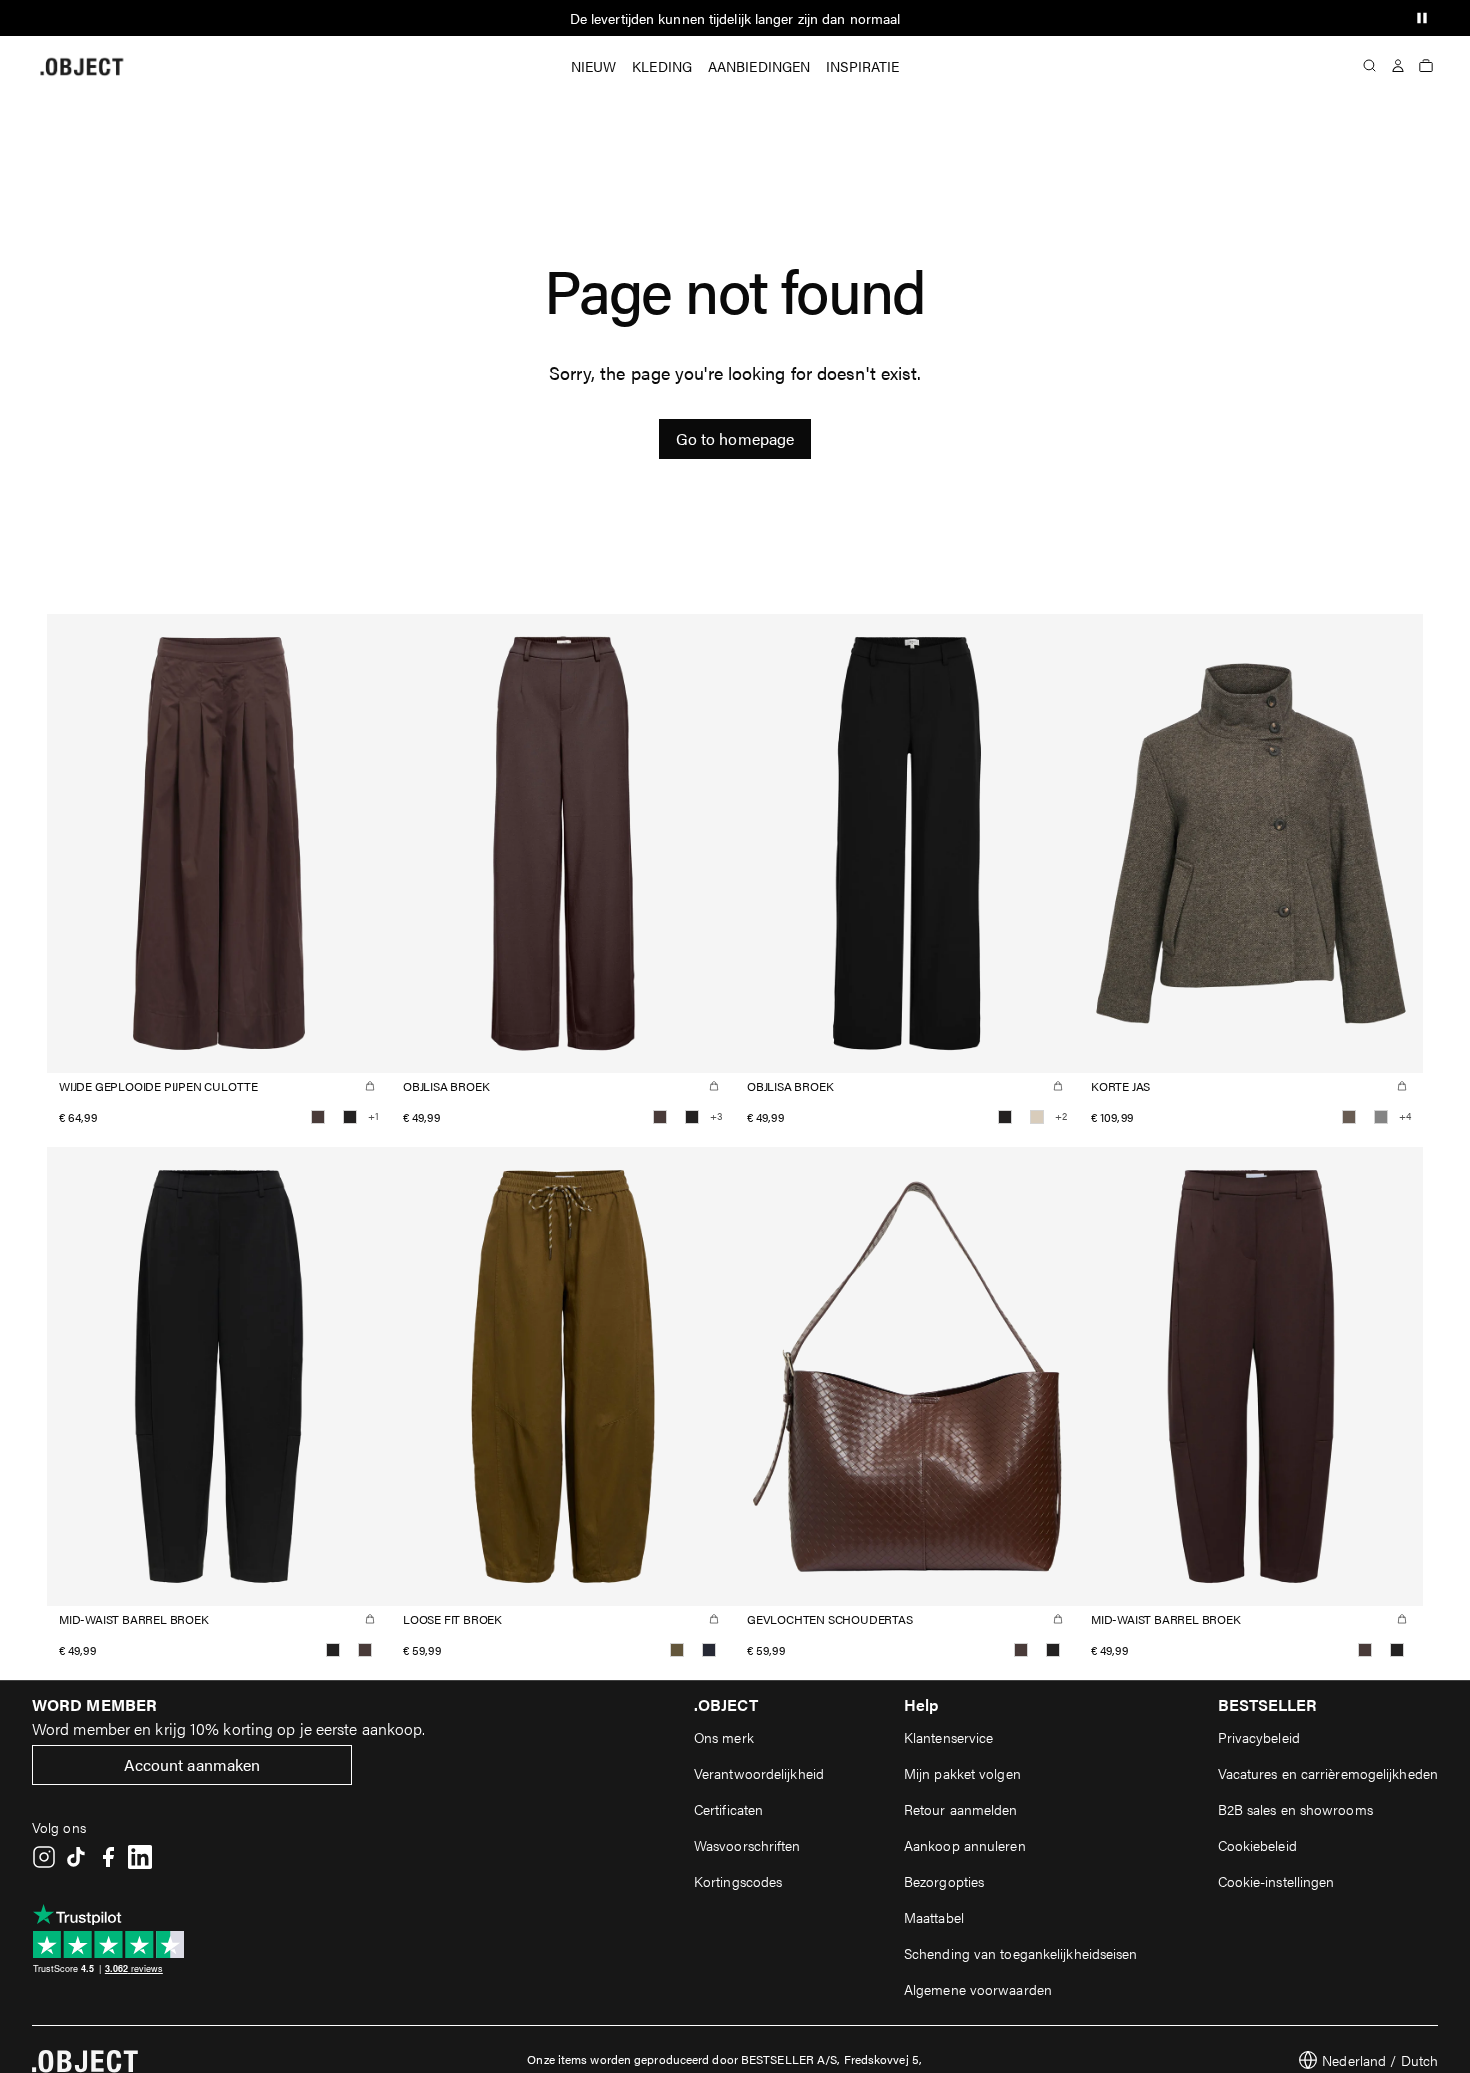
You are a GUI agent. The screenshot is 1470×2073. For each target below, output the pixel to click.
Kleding (662, 66)
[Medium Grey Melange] (1381, 1117)
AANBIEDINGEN (759, 66)
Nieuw (594, 66)
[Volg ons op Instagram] (44, 1857)
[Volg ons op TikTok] (76, 1857)
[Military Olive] (677, 1650)
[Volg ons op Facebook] (108, 1857)
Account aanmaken (192, 1764)
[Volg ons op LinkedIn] (140, 1857)
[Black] (350, 1117)
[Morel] (1349, 1117)
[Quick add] (370, 1086)
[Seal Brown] (318, 1117)
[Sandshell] (1037, 1117)
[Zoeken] (1370, 66)
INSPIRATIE (862, 66)
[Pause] (1422, 18)
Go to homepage (735, 438)
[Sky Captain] (709, 1650)
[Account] (1398, 66)
